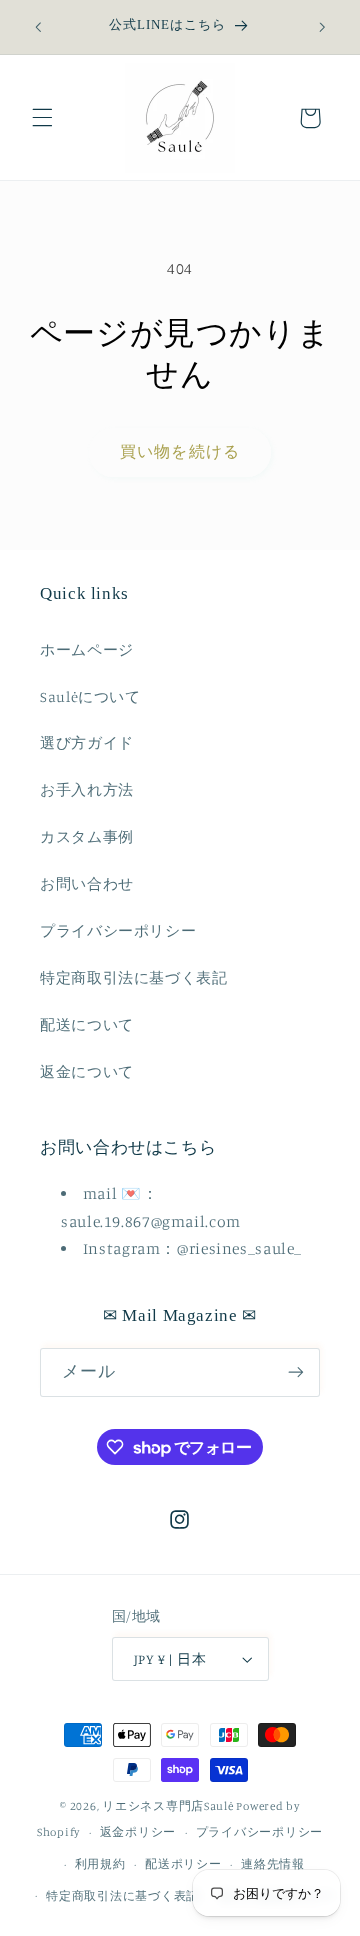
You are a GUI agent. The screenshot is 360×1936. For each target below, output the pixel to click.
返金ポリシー (138, 1832)
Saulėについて (90, 696)
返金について (87, 1071)
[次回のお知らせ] (322, 27)
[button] (42, 118)
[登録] (296, 1372)
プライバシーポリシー (118, 930)
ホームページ (87, 649)
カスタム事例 (87, 836)
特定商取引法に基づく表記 (134, 977)
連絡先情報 (273, 1864)
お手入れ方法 (87, 789)
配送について (87, 1024)
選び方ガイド (87, 742)
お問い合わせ (87, 883)
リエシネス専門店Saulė (168, 1806)
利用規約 (100, 1864)
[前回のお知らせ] (38, 27)
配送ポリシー (183, 1864)
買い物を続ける (179, 451)
